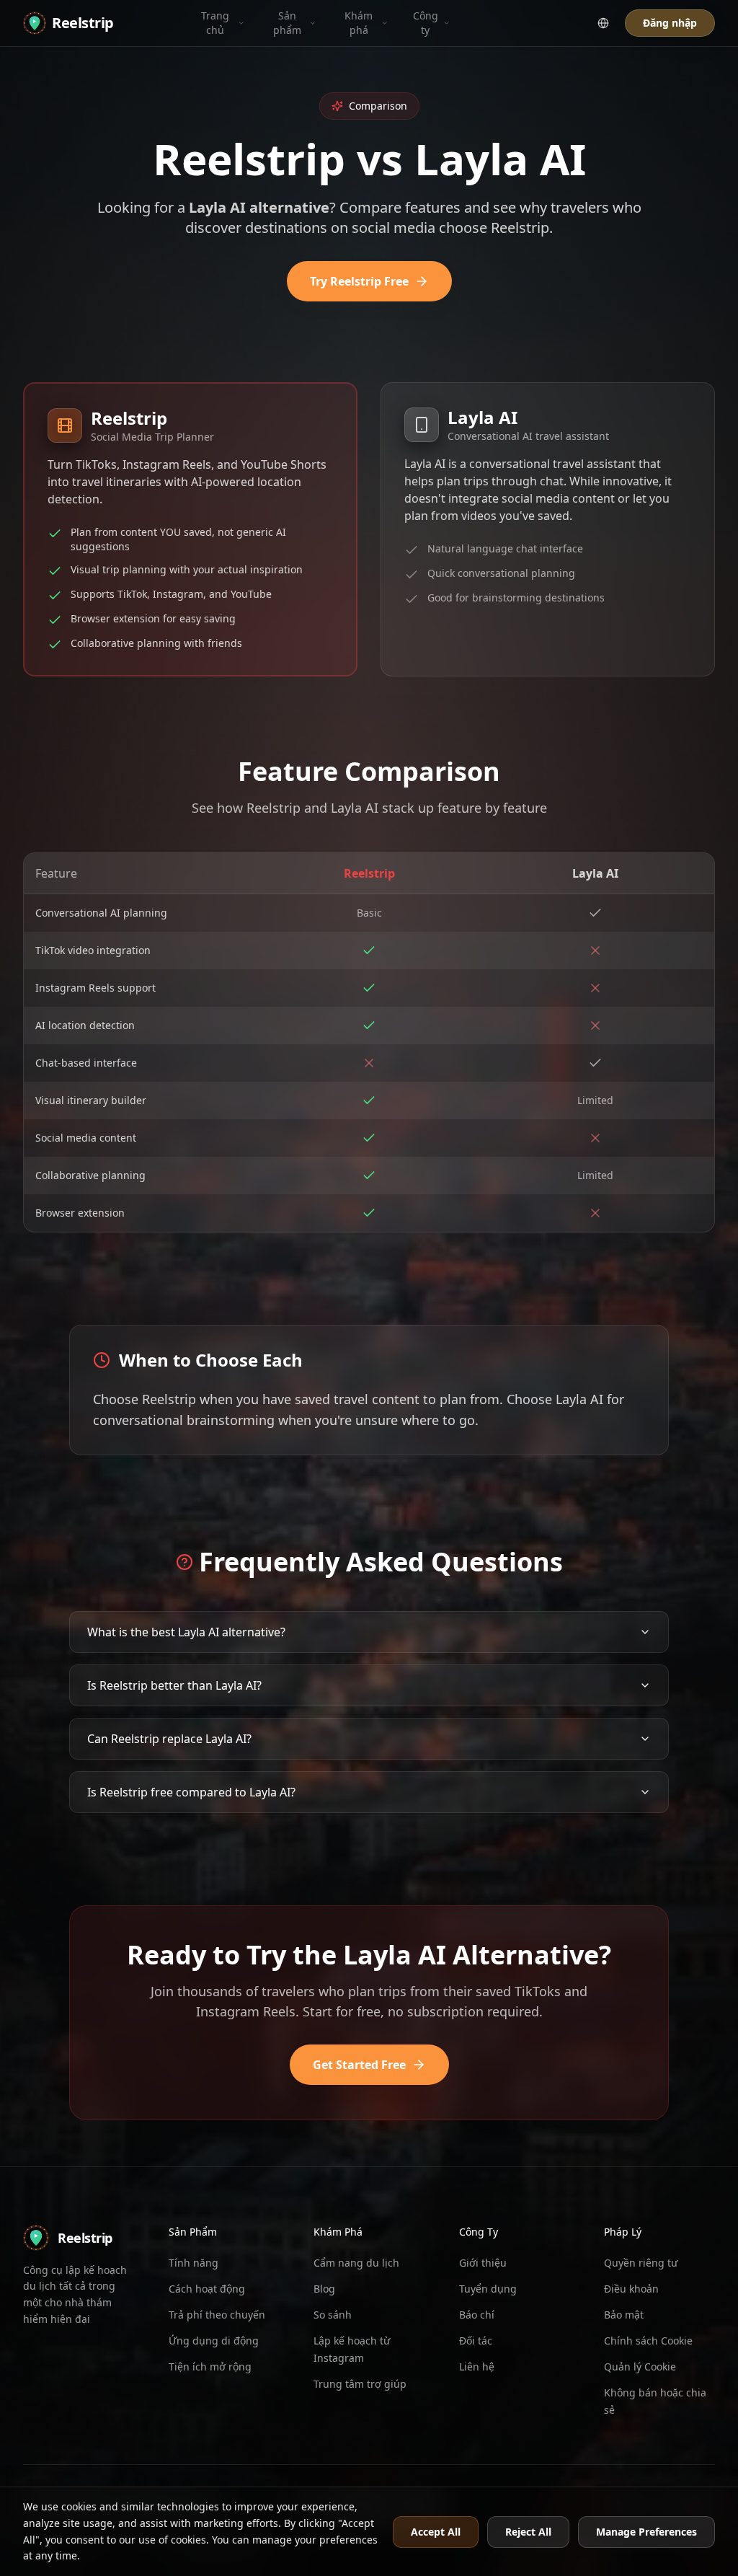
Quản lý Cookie (640, 2367)
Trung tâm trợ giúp (360, 2384)
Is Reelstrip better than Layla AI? (174, 1685)
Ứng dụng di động (214, 2341)
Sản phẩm (287, 23)
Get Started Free (359, 2065)
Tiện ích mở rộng (210, 2367)
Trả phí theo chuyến (217, 2315)
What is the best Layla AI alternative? (186, 1632)
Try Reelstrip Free (359, 281)
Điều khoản (631, 2289)
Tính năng (194, 2263)
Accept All (436, 2532)
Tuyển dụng (488, 2289)
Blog (324, 2289)
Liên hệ (477, 2367)
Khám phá (359, 23)
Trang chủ (215, 23)
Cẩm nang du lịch (356, 2263)
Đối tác (476, 2341)
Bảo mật (624, 2315)
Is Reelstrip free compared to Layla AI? (191, 1792)
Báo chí (477, 2315)
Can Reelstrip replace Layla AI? (169, 1739)
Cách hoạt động (207, 2289)
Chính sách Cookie (648, 2341)
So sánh (333, 2315)
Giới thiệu (483, 2263)
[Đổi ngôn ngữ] (603, 23)
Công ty (426, 23)
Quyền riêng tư (641, 2263)
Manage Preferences (646, 2532)
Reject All (528, 2532)
